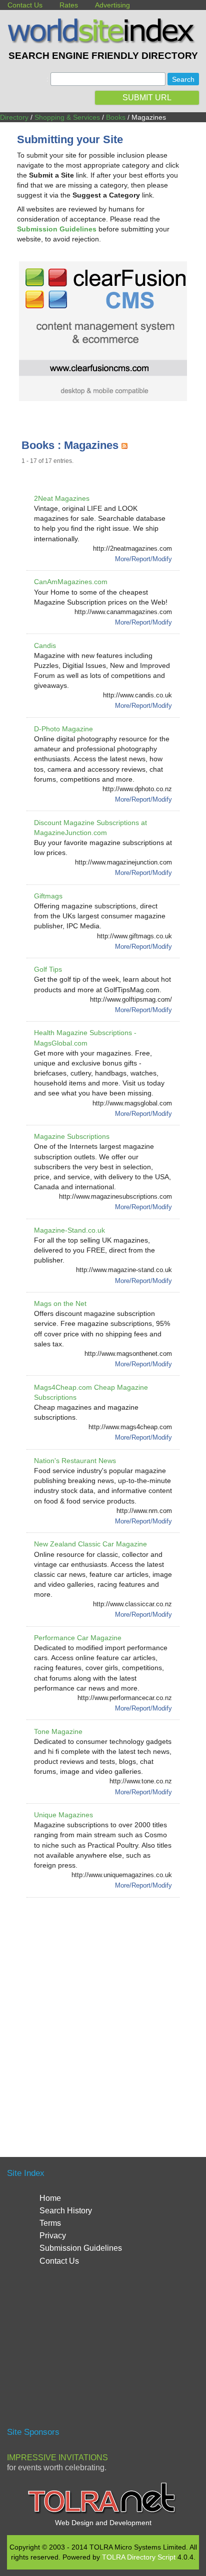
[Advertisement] (103, 2015)
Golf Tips (48, 969)
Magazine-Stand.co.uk (69, 1230)
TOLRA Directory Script (139, 2557)
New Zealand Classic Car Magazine (90, 1544)
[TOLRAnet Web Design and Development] (103, 2513)
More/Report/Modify (143, 559)
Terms (50, 2223)
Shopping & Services (67, 117)
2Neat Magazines (62, 498)
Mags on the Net (60, 1303)
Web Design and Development (103, 2523)
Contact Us (25, 5)
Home (50, 2198)
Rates (69, 5)
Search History (66, 2211)
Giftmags (48, 896)
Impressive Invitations (57, 2458)
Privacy (53, 2236)
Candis (45, 645)
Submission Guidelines (81, 2248)
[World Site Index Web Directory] (103, 41)
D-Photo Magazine (63, 729)
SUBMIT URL (147, 98)
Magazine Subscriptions (72, 1136)
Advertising (112, 5)
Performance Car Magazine (78, 1638)
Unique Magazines (63, 1815)
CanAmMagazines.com (71, 582)
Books (116, 117)
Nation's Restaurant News (75, 1461)
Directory (14, 117)
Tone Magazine (58, 1731)
